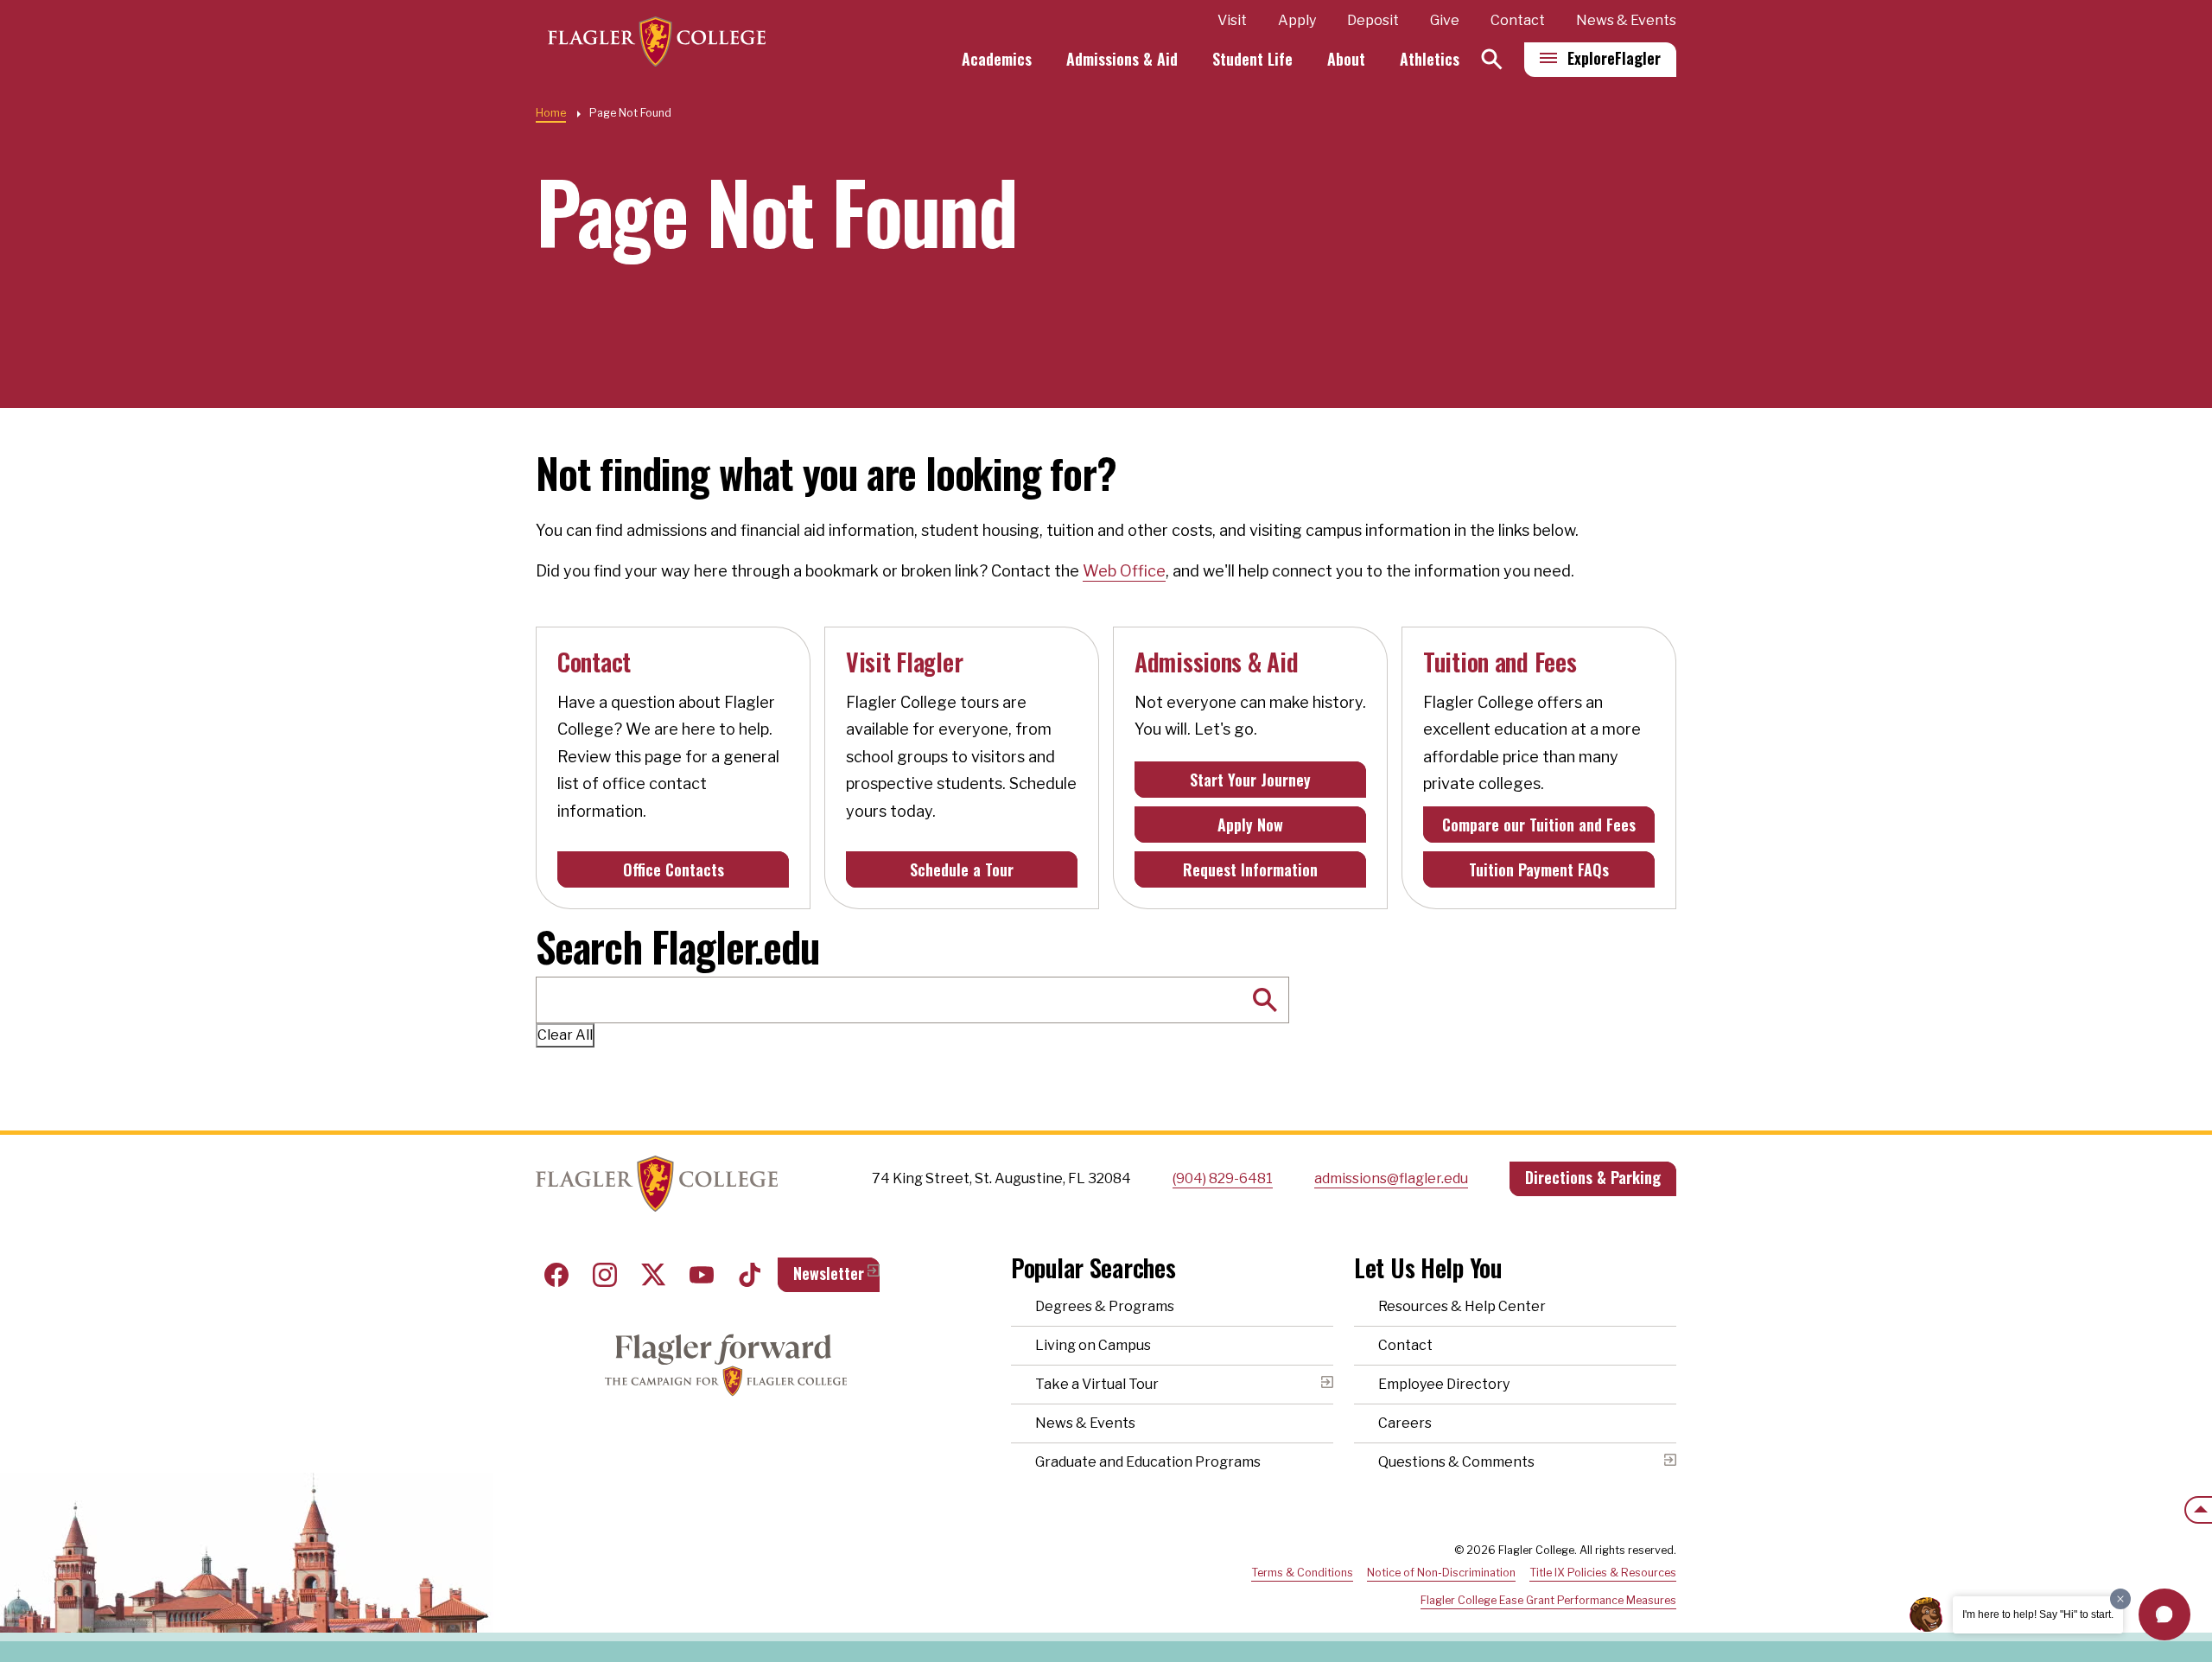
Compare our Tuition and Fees (1539, 825)
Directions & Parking (1593, 1177)
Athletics (1430, 59)
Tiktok (750, 1275)
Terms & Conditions (1302, 1573)
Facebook (556, 1275)
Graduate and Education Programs (1148, 1462)
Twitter (653, 1275)
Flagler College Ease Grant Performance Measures (1548, 1600)
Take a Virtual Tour (1097, 1384)
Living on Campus (1093, 1345)
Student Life (1252, 59)
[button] (2164, 1614)
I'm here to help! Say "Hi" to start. (2038, 1614)
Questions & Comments (1456, 1462)
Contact (1518, 20)
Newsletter (829, 1273)
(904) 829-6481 (1223, 1178)
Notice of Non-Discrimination (1441, 1573)
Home (551, 113)
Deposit (1373, 20)
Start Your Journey (1250, 780)
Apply (1297, 20)
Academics (997, 59)
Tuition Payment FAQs (1539, 869)
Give (1445, 20)
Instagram (605, 1275)
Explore (1614, 58)
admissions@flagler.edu (1391, 1178)
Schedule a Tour (962, 869)
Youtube (702, 1275)
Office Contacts (674, 869)
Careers (1405, 1423)
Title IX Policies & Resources (1603, 1573)
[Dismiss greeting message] (2120, 1599)
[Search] (1492, 59)
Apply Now (1250, 825)
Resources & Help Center (1462, 1306)
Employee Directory (1444, 1384)
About (1346, 59)
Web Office (1124, 571)
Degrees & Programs (1105, 1306)
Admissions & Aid (1122, 59)
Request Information (1250, 869)
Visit (1232, 20)
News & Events (1626, 20)
